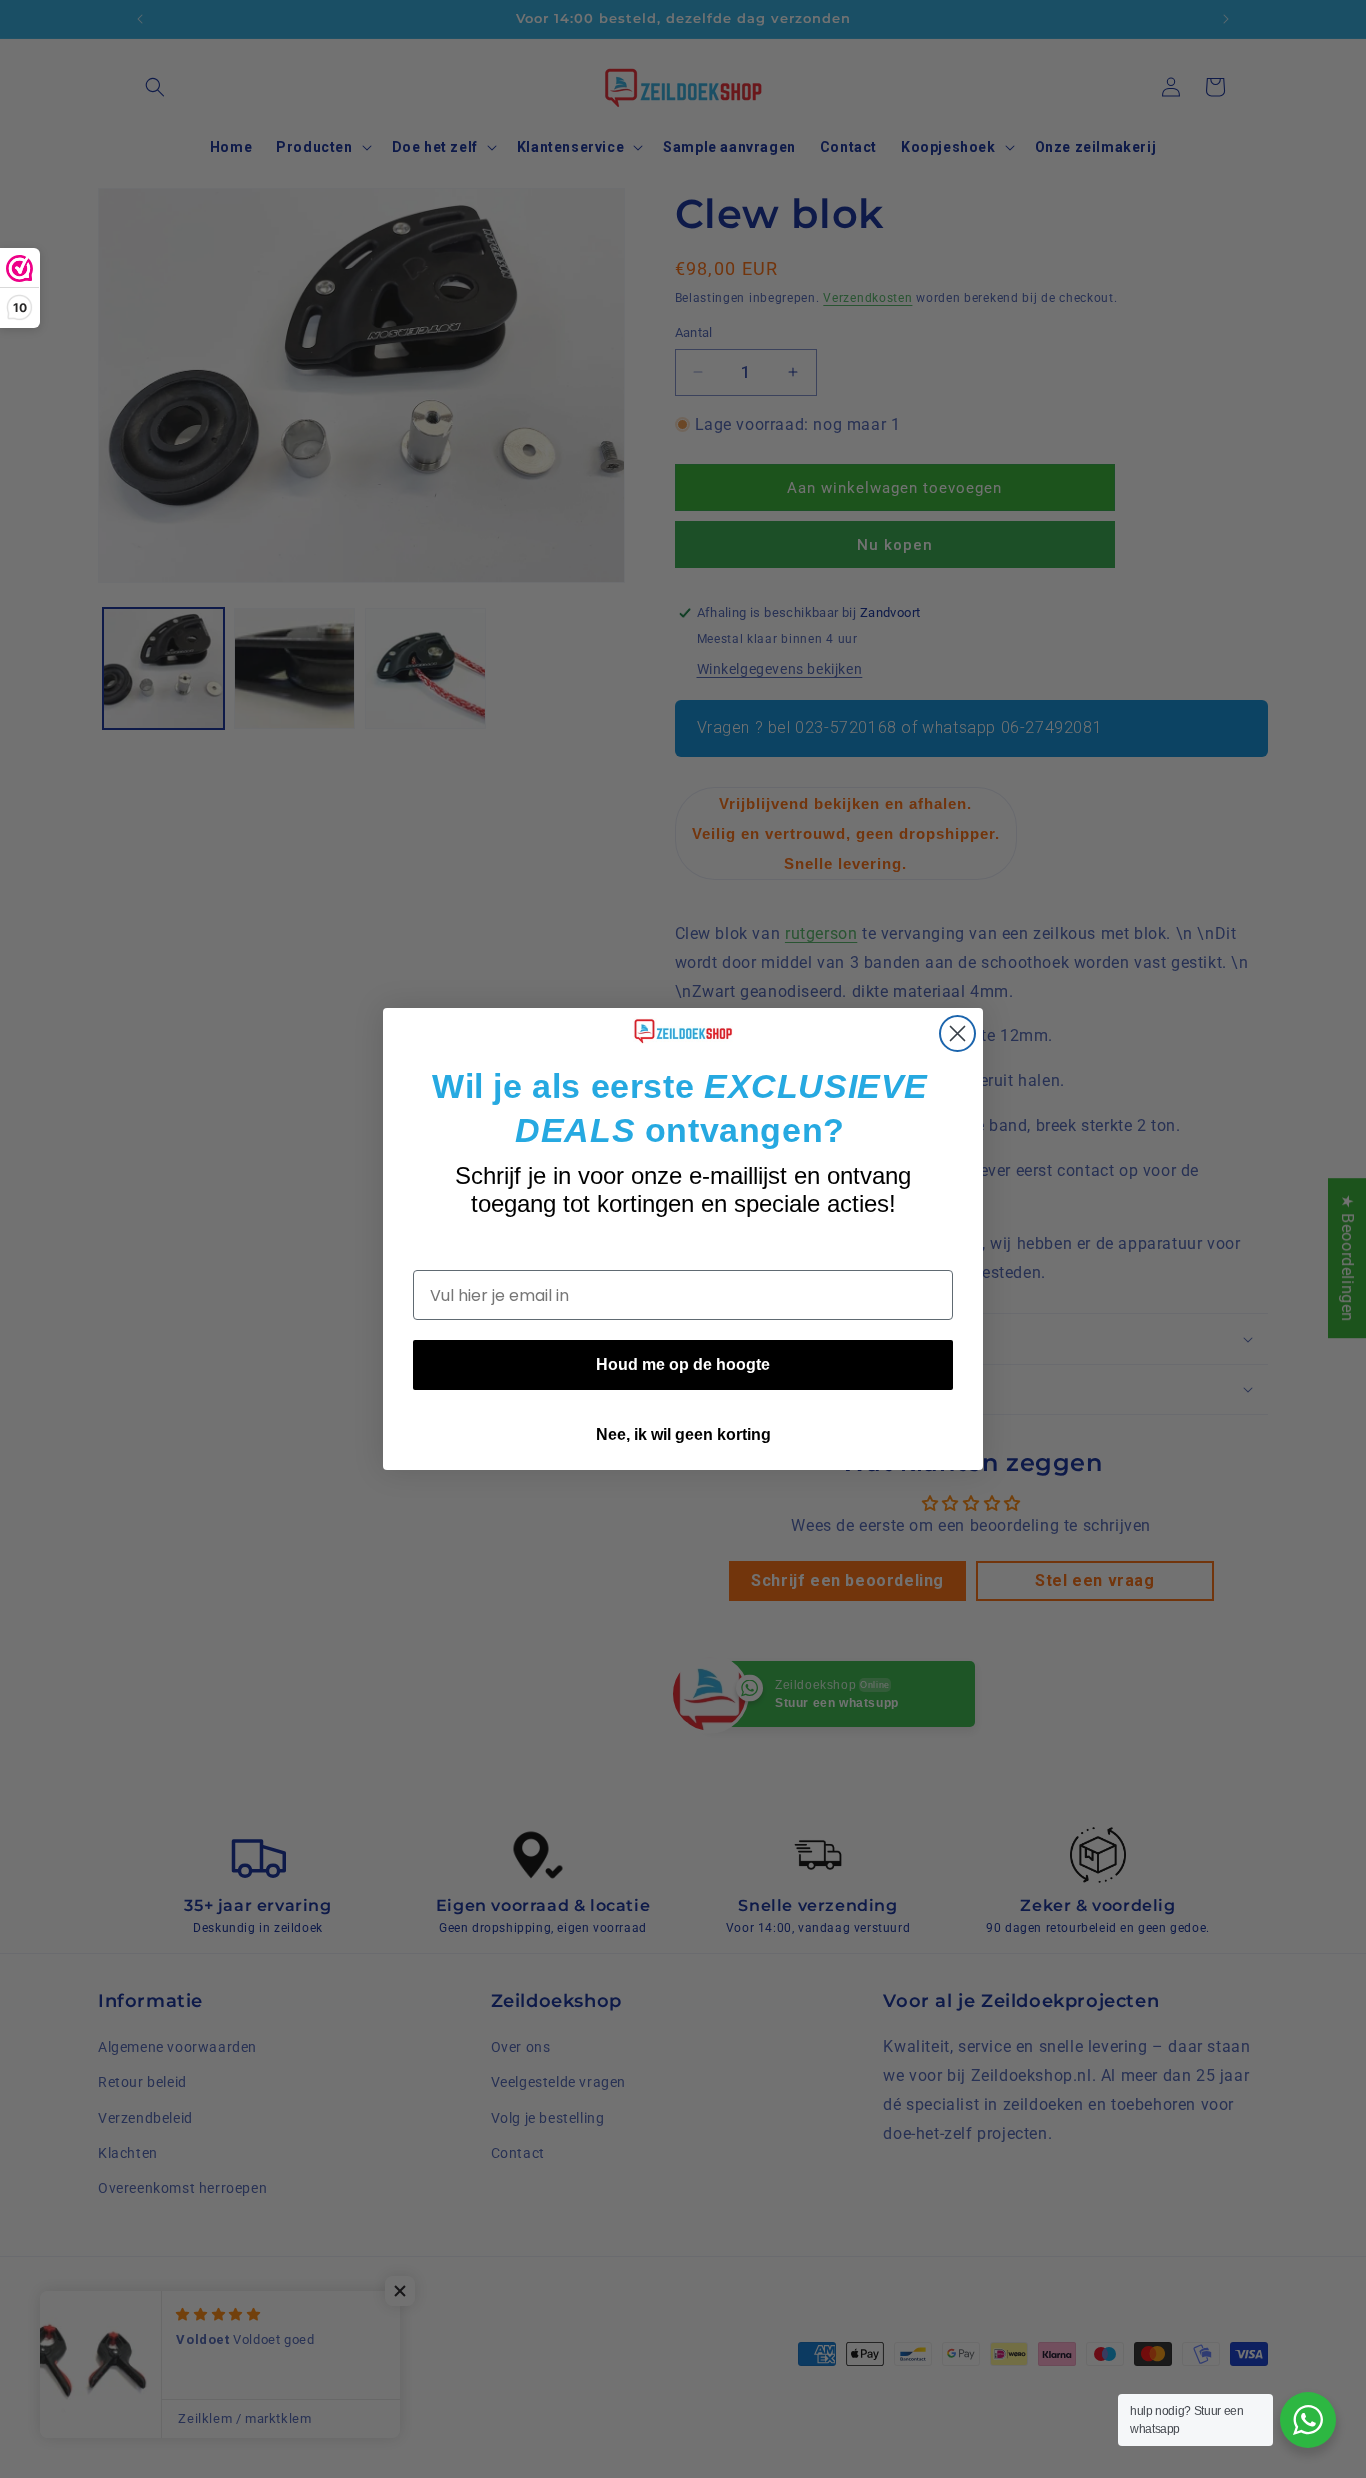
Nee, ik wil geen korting (683, 1434)
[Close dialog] (957, 1033)
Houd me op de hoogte (683, 1364)
